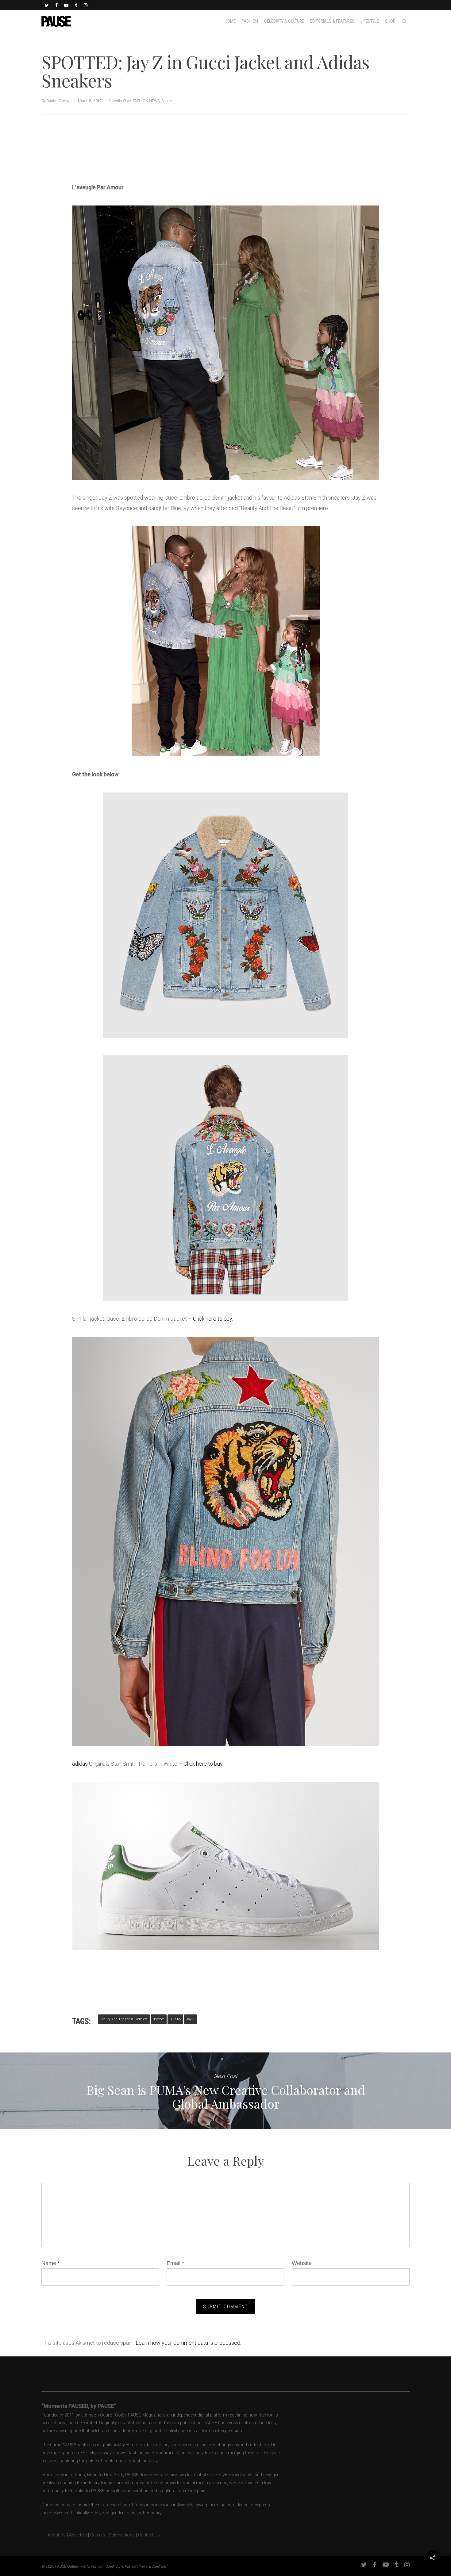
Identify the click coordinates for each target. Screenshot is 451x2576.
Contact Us (149, 2535)
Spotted (168, 101)
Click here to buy (212, 1319)
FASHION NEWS (146, 101)
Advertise (78, 2535)
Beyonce (159, 2019)
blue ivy (175, 2019)
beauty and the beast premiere (124, 2019)
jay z (190, 2019)
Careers (98, 2535)
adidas (80, 1764)
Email (175, 2263)
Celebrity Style (119, 101)
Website (302, 2263)
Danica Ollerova (59, 101)
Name (51, 2263)
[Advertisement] (144, 161)
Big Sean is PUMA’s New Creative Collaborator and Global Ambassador (225, 2091)
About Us (54, 2535)
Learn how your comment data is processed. (188, 2343)
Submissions (122, 2535)
